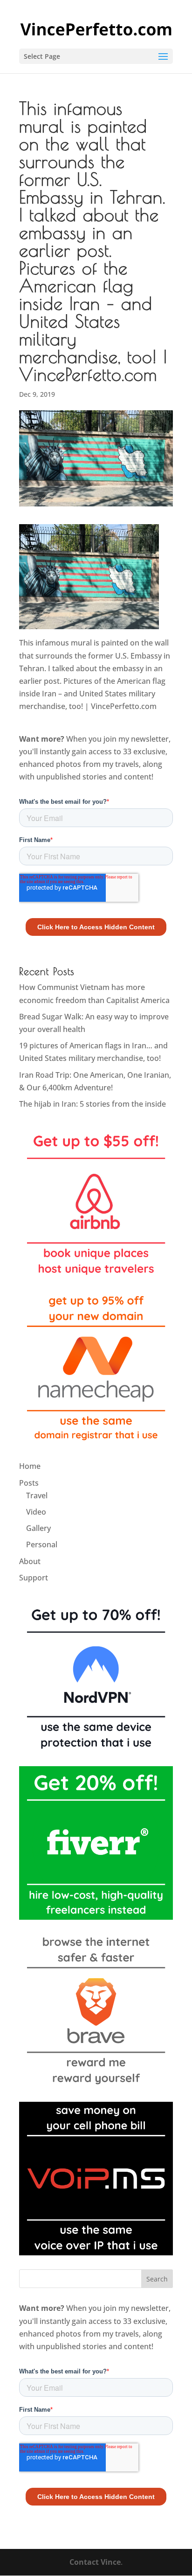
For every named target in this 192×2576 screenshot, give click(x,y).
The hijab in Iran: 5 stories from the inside (93, 1104)
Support (34, 1578)
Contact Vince (95, 2562)
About (30, 1561)
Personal (42, 1544)
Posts (29, 1483)
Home (30, 1466)
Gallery (38, 1528)
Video (36, 1512)
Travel (37, 1495)
